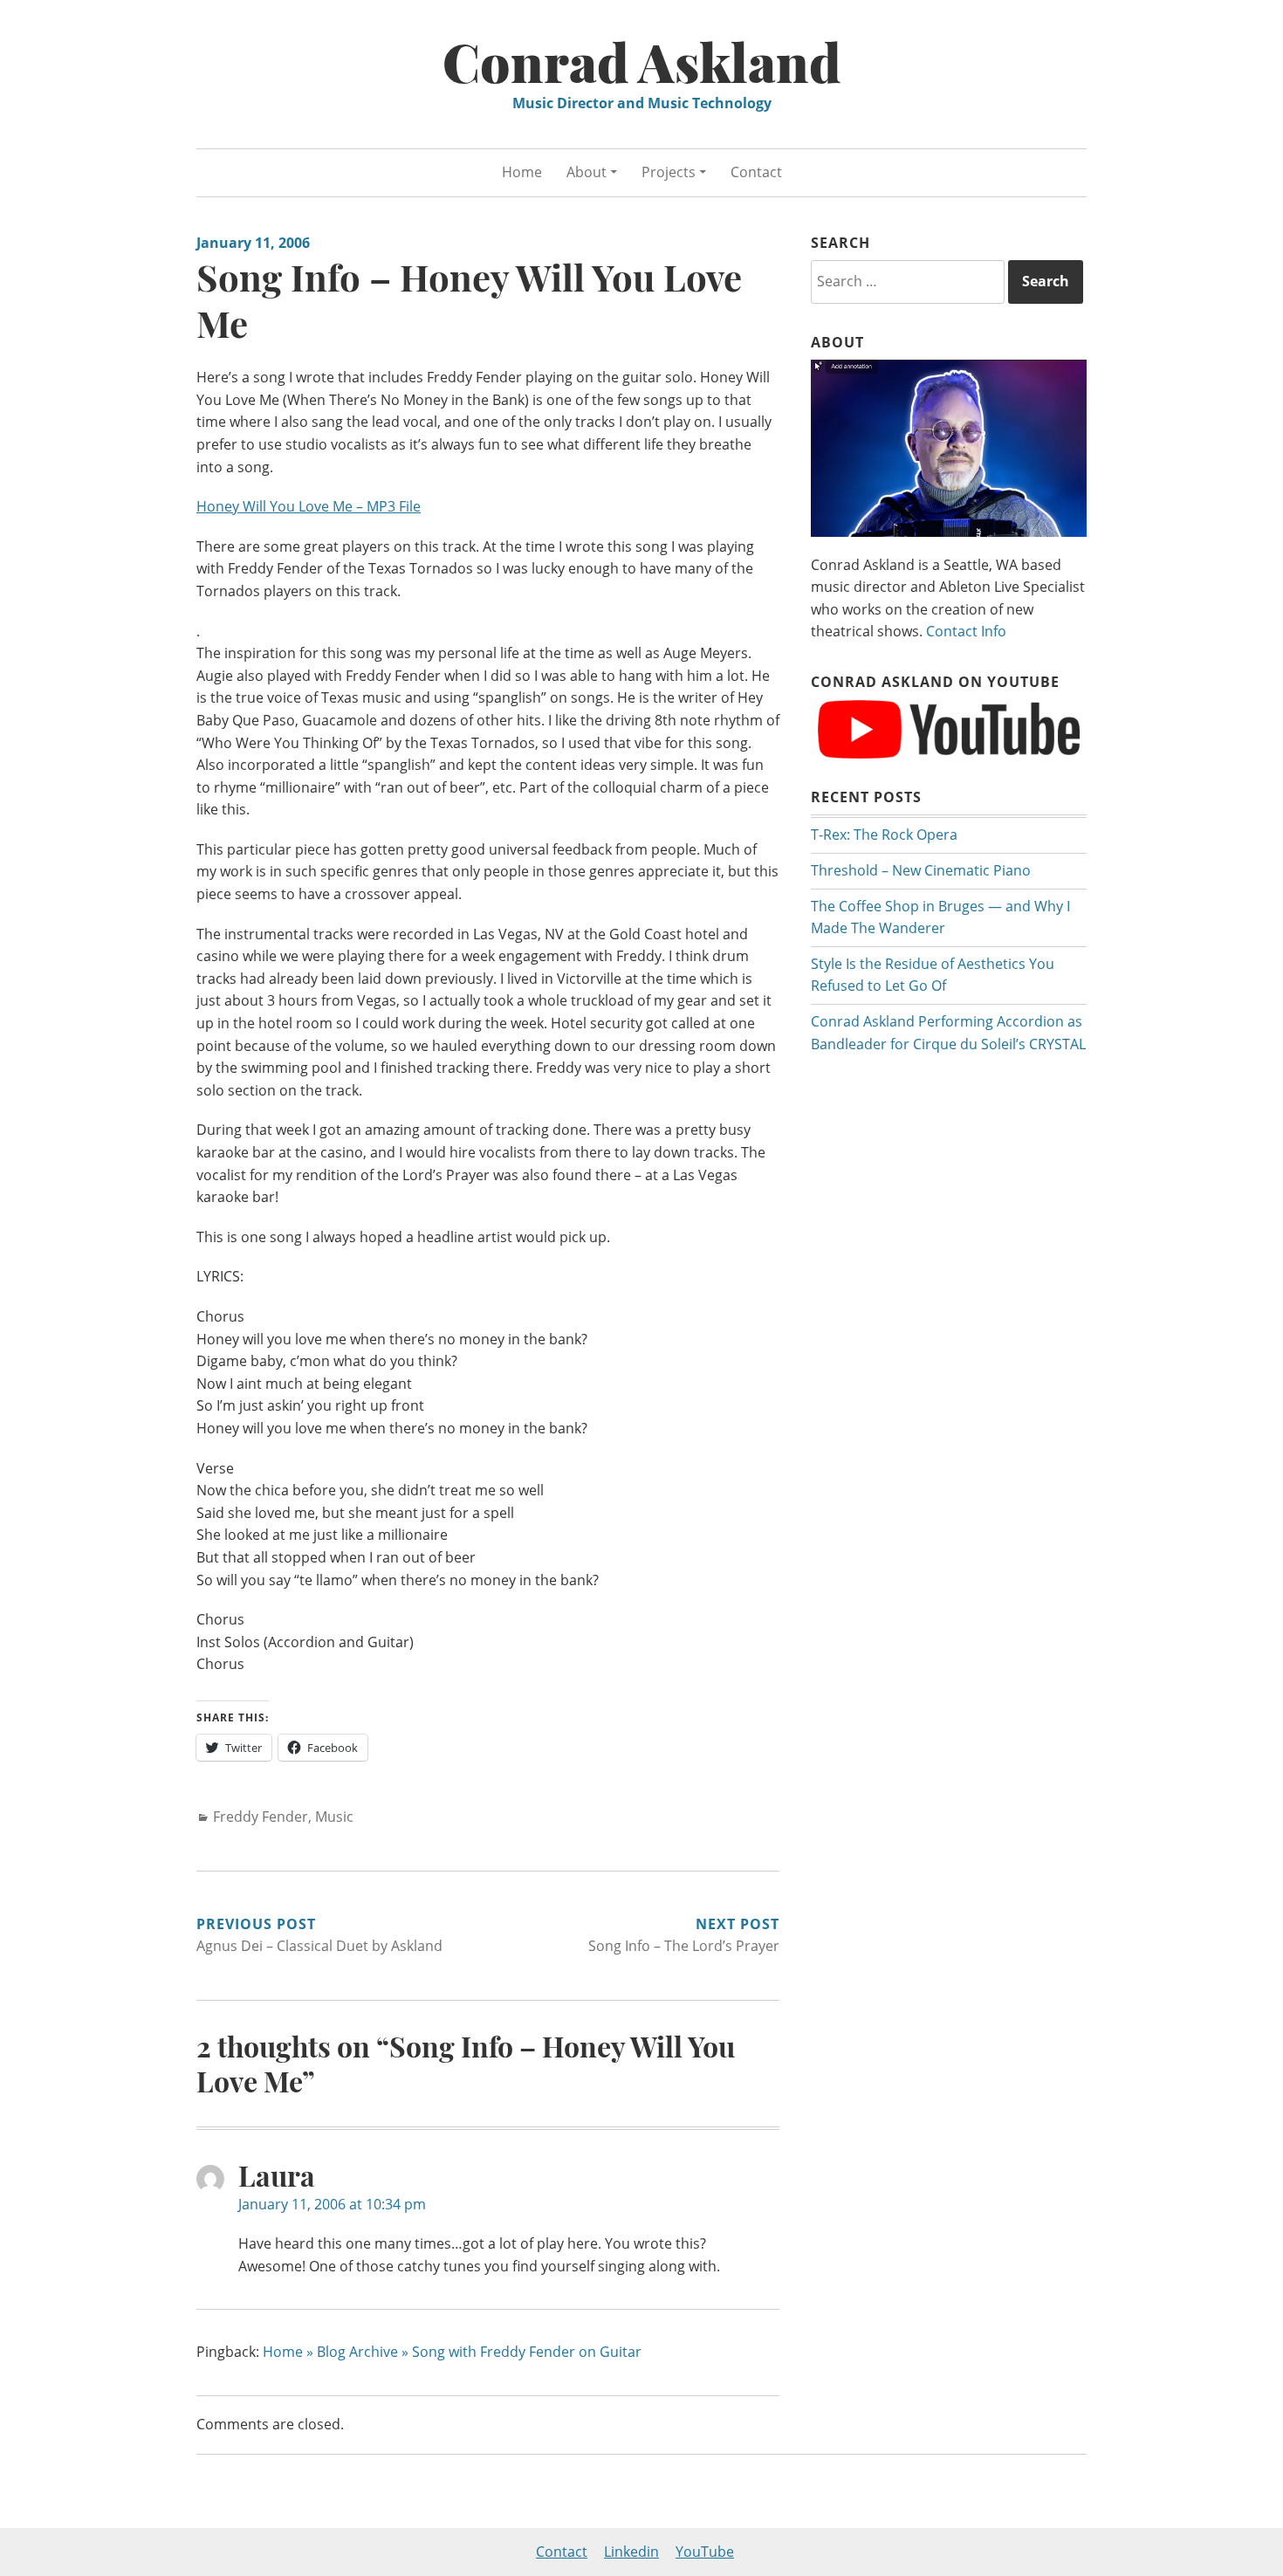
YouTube (705, 2552)
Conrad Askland (642, 61)
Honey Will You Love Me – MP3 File (309, 506)
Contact (756, 172)
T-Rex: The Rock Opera (884, 835)
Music (334, 1817)
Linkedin (631, 2552)
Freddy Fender (261, 1817)
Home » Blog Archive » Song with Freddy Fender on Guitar (452, 2352)
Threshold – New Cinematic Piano (921, 870)
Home (522, 172)
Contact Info (966, 631)
